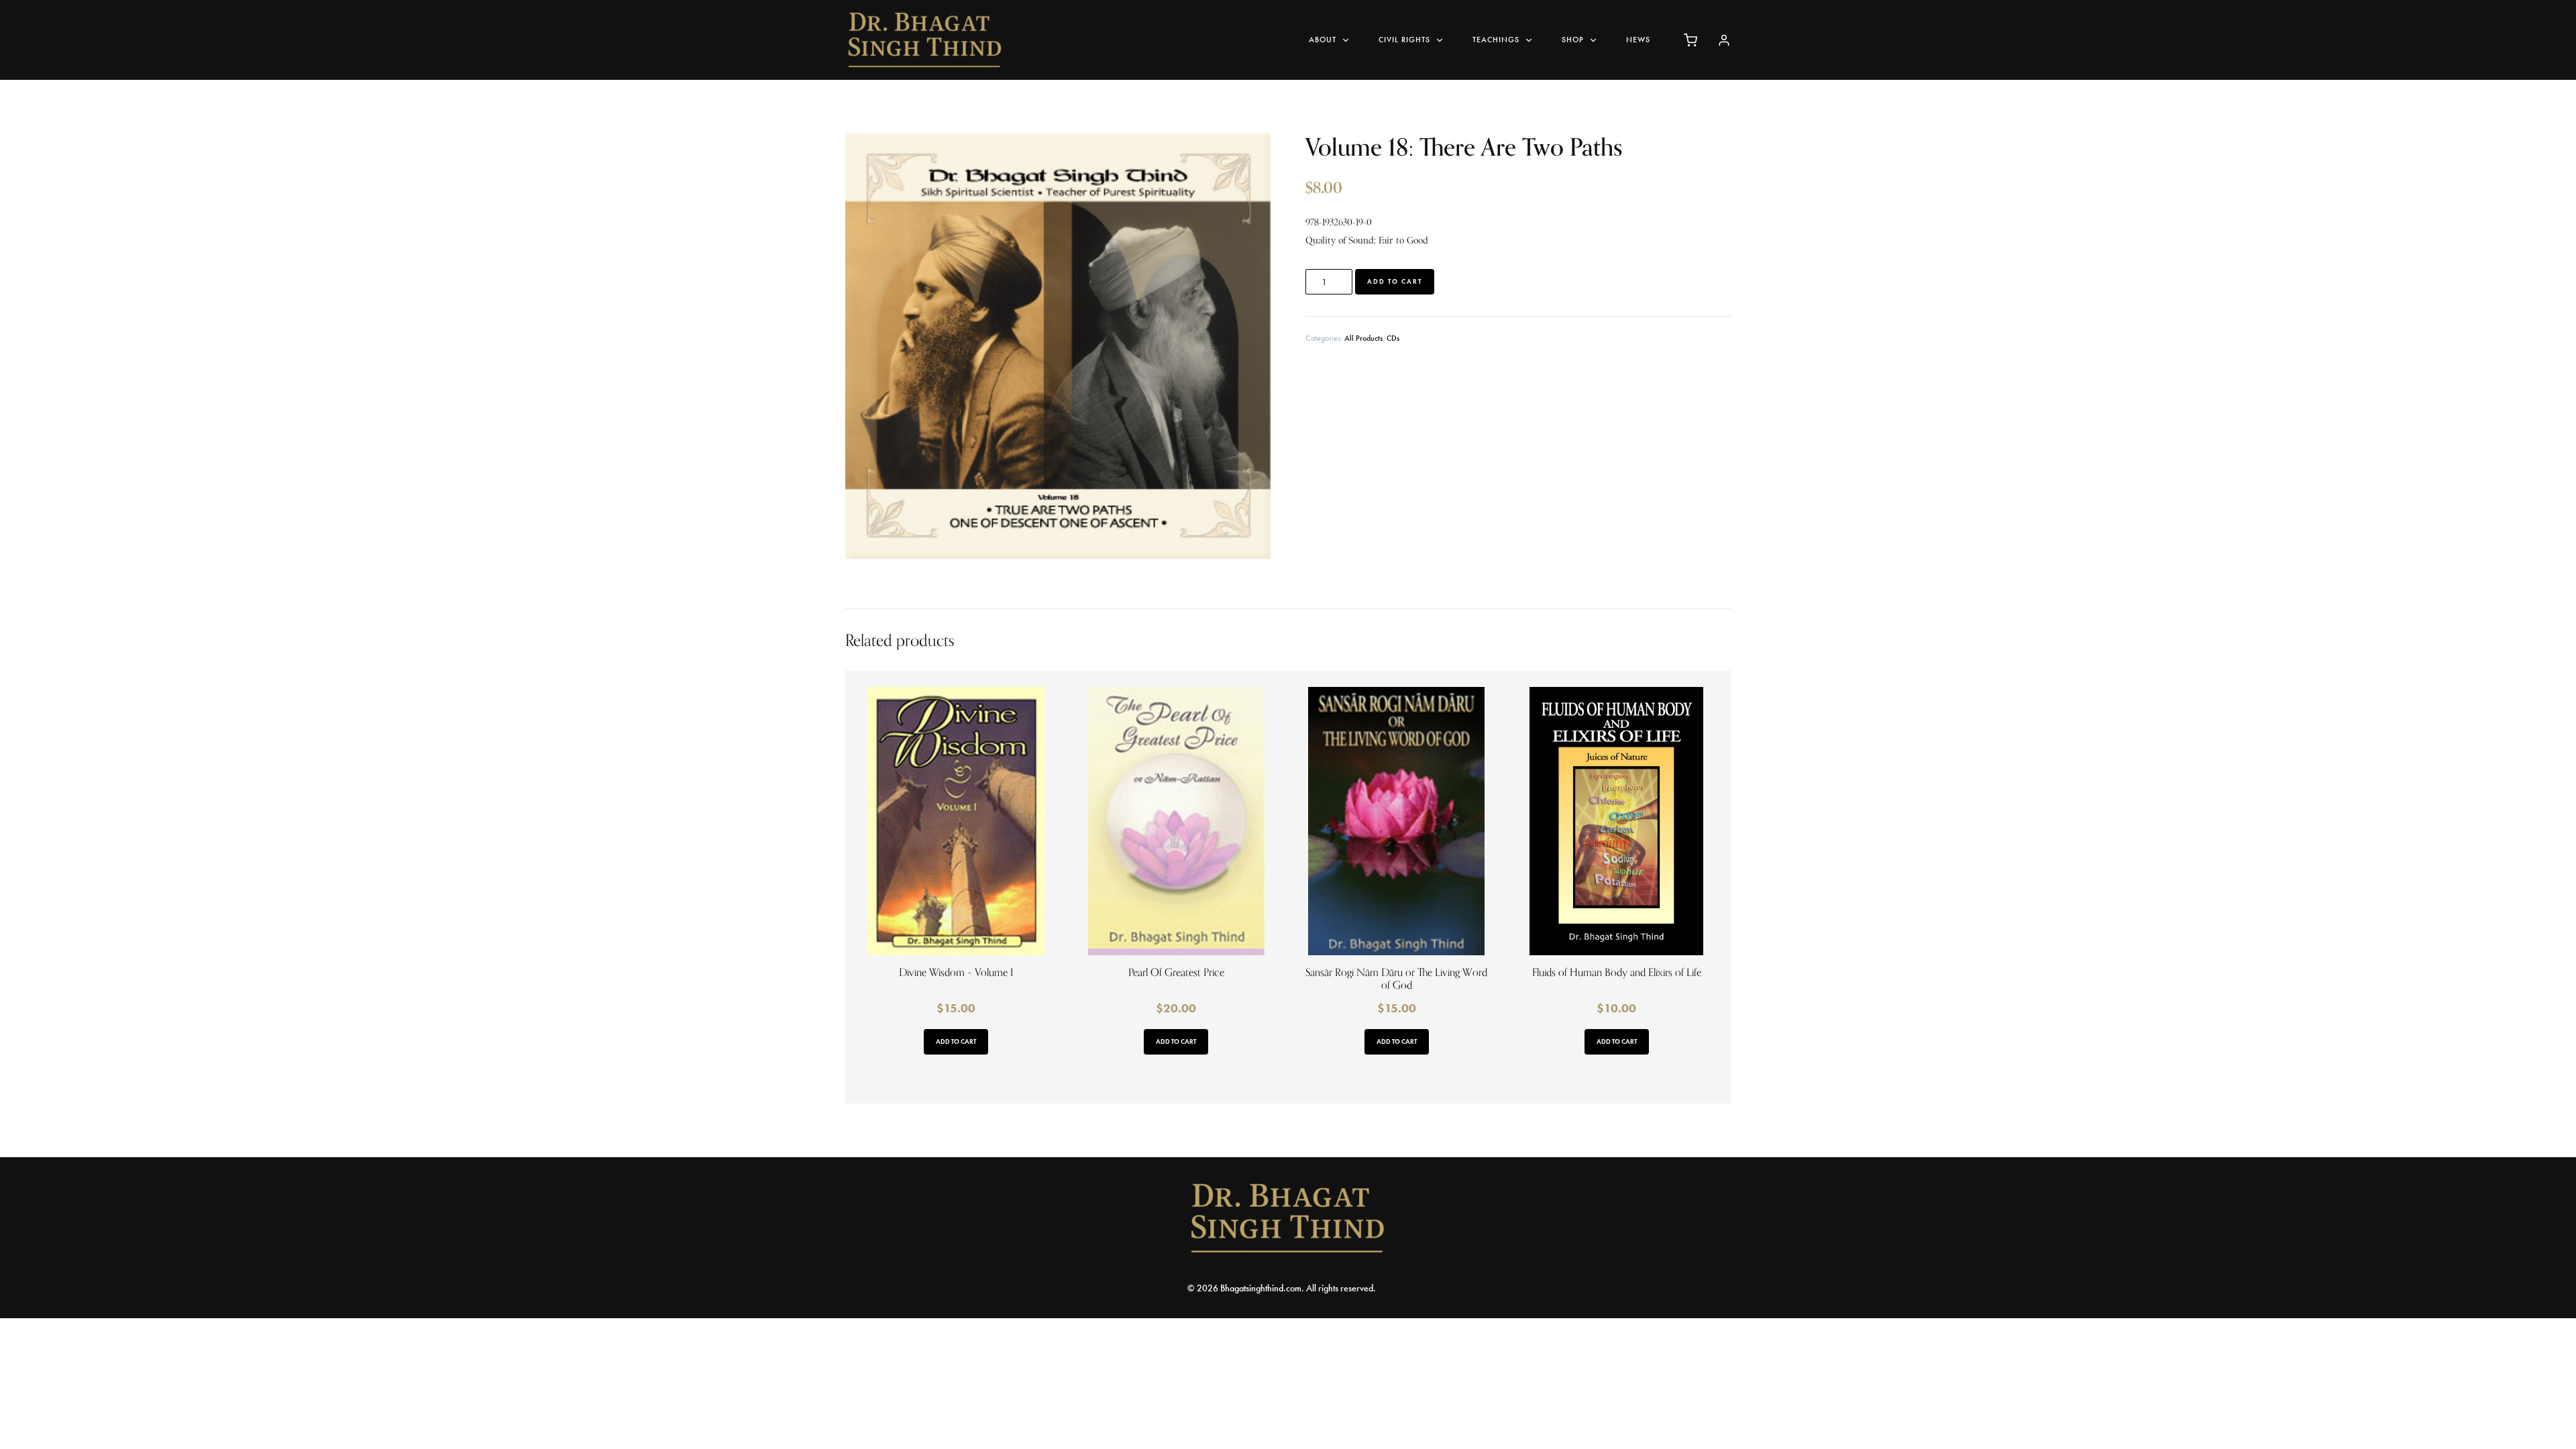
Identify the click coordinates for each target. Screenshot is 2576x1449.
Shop (1573, 40)
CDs (1393, 338)
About (1323, 40)
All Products (1363, 338)
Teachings (1496, 40)
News (1638, 40)
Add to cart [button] (956, 1041)
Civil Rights (1404, 40)
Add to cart (1395, 281)
